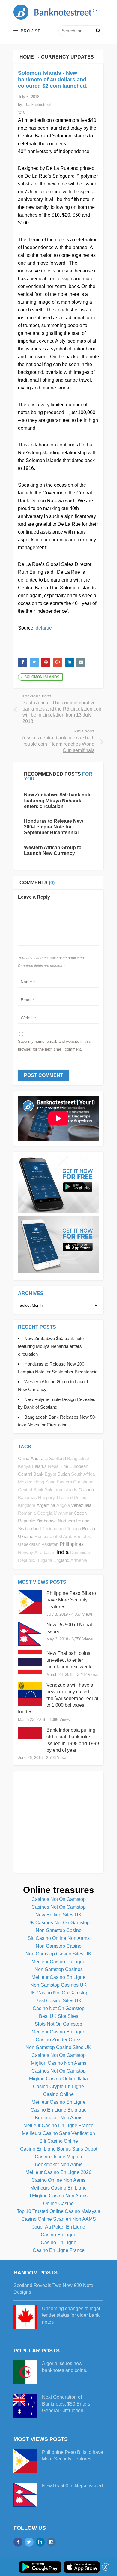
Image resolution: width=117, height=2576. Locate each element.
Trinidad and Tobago (61, 1529)
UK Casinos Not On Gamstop (58, 1923)
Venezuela (81, 1505)
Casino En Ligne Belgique (59, 2110)
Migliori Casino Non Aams (59, 2063)
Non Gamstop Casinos (59, 1969)
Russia (41, 1537)
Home (27, 57)
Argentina (46, 1505)
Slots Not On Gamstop (58, 2024)
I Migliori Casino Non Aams (59, 2196)
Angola (63, 1505)
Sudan (64, 1474)
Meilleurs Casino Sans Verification (58, 2133)
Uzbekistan (29, 1544)
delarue (44, 628)
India (63, 1552)
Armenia (79, 1560)
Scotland (57, 1458)
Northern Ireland (74, 1521)
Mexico (25, 1482)
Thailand (64, 1498)
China (24, 1458)
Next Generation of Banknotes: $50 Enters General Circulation (66, 2404)
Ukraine (26, 1536)
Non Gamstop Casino (59, 1930)
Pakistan (50, 1544)
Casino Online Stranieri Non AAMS (59, 2219)
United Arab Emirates (70, 1537)
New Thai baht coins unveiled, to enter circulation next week (69, 1660)
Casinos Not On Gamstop (59, 1899)
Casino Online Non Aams (58, 2180)
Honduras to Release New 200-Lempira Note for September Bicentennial (54, 827)
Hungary (46, 1498)
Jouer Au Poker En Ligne (59, 2227)
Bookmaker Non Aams (59, 2118)
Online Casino (58, 2203)
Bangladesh (79, 1459)
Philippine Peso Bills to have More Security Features (71, 1600)
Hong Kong (45, 1482)
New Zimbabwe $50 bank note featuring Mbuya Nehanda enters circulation (58, 800)
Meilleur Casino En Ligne (58, 1962)
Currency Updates (67, 57)
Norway (26, 1553)
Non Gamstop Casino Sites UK (58, 1954)
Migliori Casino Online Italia (58, 2079)
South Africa (83, 1474)
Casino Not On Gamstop (59, 2008)
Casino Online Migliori (58, 2157)
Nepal (54, 1466)
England (61, 1560)
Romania (27, 1513)
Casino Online (58, 2094)
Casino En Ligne (59, 2235)
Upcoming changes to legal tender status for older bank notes (71, 2315)
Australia (39, 1458)
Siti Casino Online (59, 2141)
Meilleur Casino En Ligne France (58, 2125)
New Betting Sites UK (58, 1915)
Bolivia (89, 1529)
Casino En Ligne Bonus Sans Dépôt (59, 2149)
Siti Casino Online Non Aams (59, 1938)
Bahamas (27, 1498)
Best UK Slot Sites (59, 2016)
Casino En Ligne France (59, 2250)
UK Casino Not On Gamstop (58, 1993)
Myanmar (63, 1513)
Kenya (24, 1466)
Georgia (45, 1513)
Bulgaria (44, 1560)
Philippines (72, 1544)
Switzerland (29, 1529)
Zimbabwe (46, 1521)
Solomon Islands (42, 677)
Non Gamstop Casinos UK (58, 1985)
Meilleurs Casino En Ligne (58, 2188)
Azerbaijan (45, 1553)
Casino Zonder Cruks (58, 2040)
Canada (86, 1490)
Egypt (50, 1474)
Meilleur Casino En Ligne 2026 (58, 2172)
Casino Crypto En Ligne (58, 2086)
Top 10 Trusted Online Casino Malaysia (59, 2211)
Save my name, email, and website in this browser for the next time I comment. (54, 1045)
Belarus (39, 1466)
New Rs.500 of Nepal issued (72, 2486)
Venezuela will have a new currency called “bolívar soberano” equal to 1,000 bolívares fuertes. (58, 1698)
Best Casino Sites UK (58, 2001)
